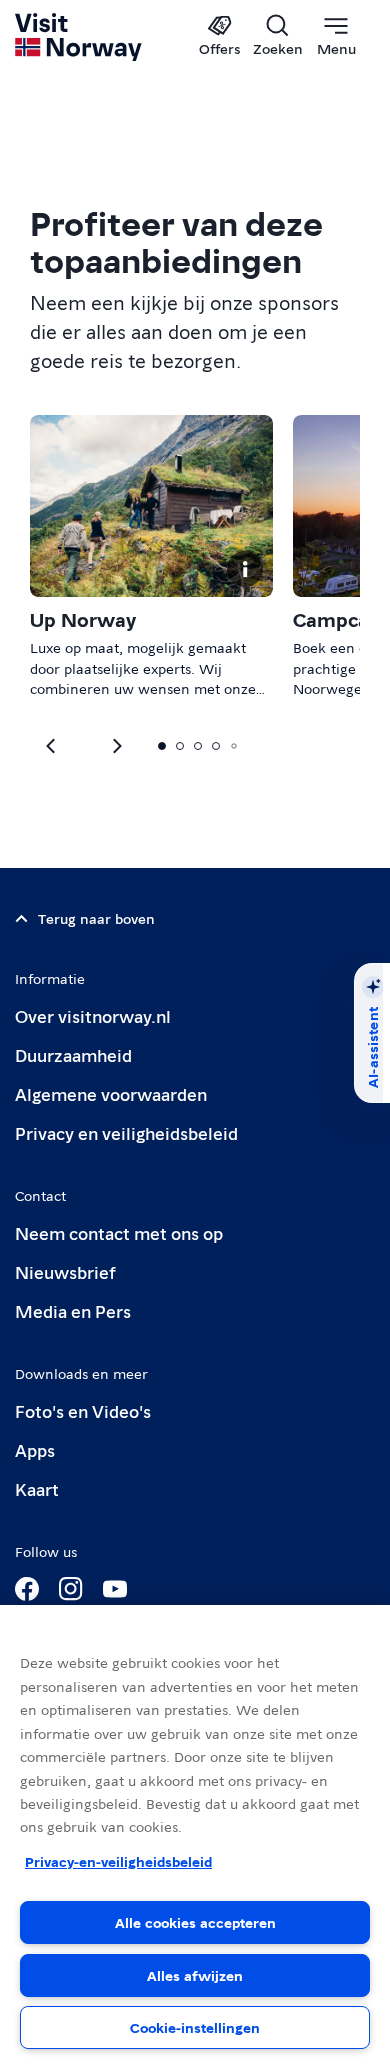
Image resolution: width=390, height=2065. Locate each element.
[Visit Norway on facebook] (27, 1589)
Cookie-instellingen (195, 2027)
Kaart (37, 1488)
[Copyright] (245, 569)
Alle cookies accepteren (195, 1922)
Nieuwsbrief (65, 1271)
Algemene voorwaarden (111, 1093)
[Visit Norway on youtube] (115, 1589)
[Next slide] (52, 746)
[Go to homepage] (79, 37)
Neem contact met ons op (119, 1232)
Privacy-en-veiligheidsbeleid (118, 1861)
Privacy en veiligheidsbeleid (126, 1132)
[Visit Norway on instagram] (71, 1589)
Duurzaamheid (73, 1054)
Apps (35, 1449)
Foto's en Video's (83, 1410)
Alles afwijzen (195, 1975)
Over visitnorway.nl (93, 1015)
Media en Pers (73, 1310)
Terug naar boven (96, 918)
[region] (195, 1835)
